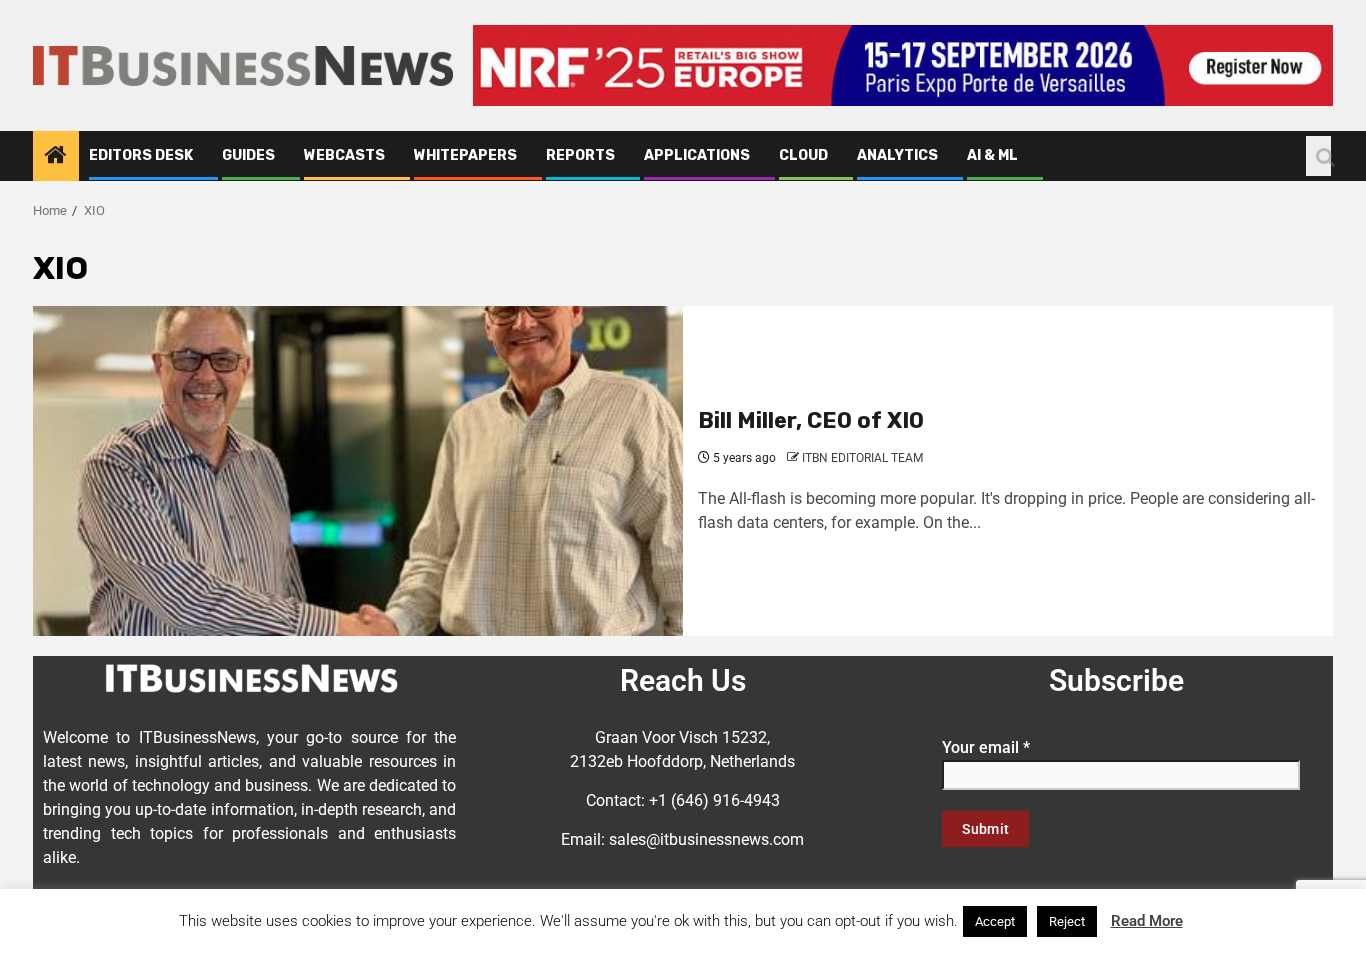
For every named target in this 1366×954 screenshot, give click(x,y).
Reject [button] (1067, 921)
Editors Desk (141, 155)
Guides (248, 155)
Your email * (986, 747)
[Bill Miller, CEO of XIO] (358, 471)
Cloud (803, 155)
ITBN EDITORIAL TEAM (862, 458)
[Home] (56, 157)
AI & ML (992, 155)
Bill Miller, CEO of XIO (811, 420)
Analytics (897, 155)
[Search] (1318, 156)
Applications (697, 155)
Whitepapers (465, 155)
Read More (1147, 921)
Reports (580, 155)
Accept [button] (995, 921)
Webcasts (344, 155)
